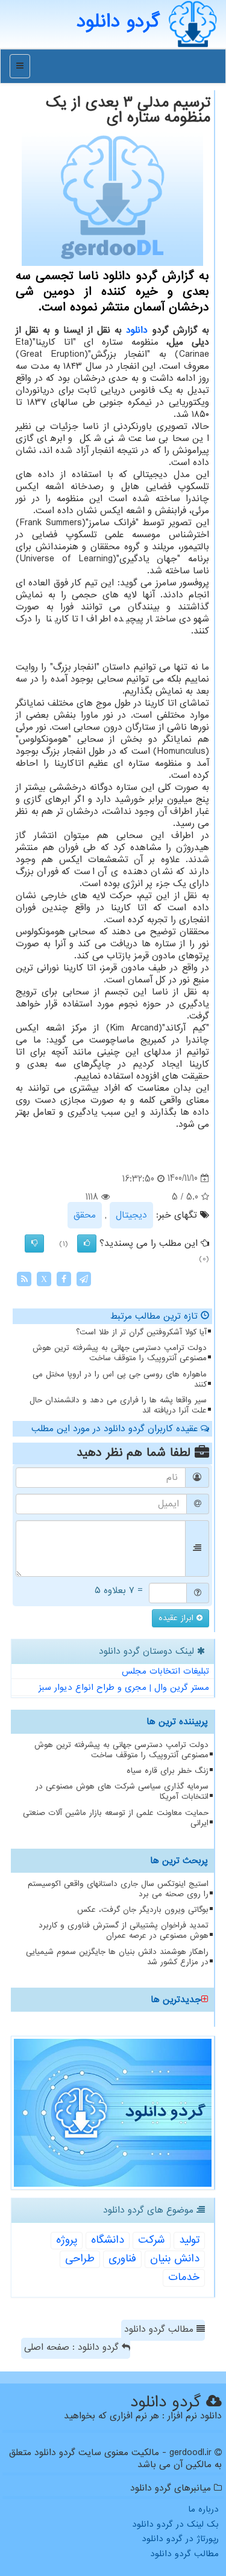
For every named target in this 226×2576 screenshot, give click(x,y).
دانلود (137, 330)
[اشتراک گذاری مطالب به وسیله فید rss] (24, 1279)
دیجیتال (131, 1215)
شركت (152, 2240)
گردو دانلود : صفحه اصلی (73, 2347)
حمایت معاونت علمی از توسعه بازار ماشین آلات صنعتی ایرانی (116, 1818)
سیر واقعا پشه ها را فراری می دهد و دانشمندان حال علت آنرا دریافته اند (118, 1405)
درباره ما (203, 2509)
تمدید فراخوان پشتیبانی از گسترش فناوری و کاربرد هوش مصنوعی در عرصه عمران (124, 1930)
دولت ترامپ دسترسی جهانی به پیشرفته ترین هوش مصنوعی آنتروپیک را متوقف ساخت (120, 1353)
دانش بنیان (175, 2259)
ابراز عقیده (177, 1618)
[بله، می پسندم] (87, 1243)
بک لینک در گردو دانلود (175, 2524)
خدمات (184, 2277)
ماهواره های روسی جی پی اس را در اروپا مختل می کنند (120, 1379)
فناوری (122, 2259)
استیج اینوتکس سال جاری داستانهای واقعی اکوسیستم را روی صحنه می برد (118, 1889)
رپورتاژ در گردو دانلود (180, 2539)
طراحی (80, 2259)
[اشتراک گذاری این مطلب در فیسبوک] (64, 1279)
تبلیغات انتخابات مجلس (165, 1671)
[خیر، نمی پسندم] (34, 1243)
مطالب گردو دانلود (160, 2329)
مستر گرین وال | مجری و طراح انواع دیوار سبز (124, 1687)
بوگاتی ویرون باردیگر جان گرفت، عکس (143, 1910)
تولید (189, 2240)
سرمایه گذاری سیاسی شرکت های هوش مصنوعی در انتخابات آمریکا (122, 1792)
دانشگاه (108, 2240)
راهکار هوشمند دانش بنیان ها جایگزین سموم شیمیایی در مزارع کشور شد (117, 1957)
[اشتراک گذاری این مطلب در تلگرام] (84, 1279)
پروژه (67, 2240)
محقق (85, 1215)
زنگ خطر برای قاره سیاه (168, 1771)
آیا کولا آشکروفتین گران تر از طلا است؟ (141, 1332)
